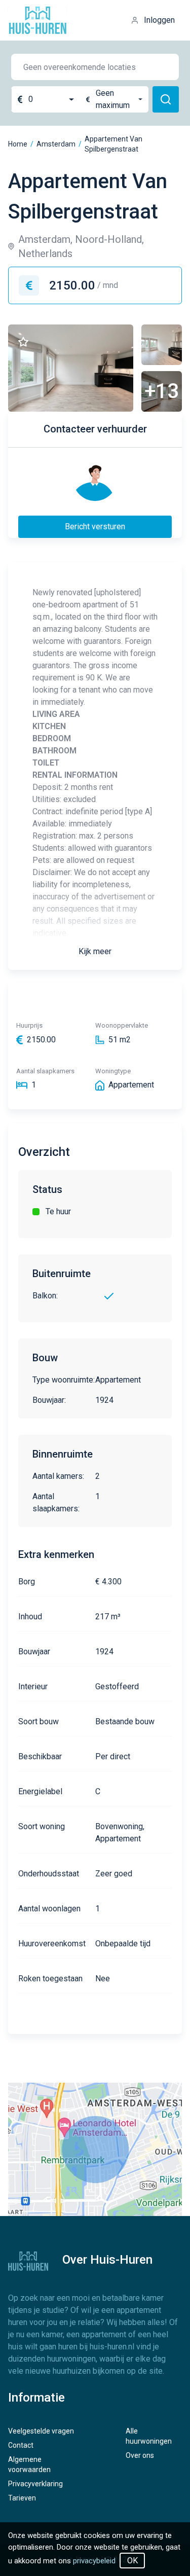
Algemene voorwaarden (29, 2464)
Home (18, 144)
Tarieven (22, 2498)
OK (132, 2561)
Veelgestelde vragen (41, 2431)
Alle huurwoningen (149, 2436)
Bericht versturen (95, 527)
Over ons (140, 2455)
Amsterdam (56, 144)
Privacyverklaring (35, 2484)
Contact (21, 2445)
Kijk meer (95, 951)
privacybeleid (94, 2561)
